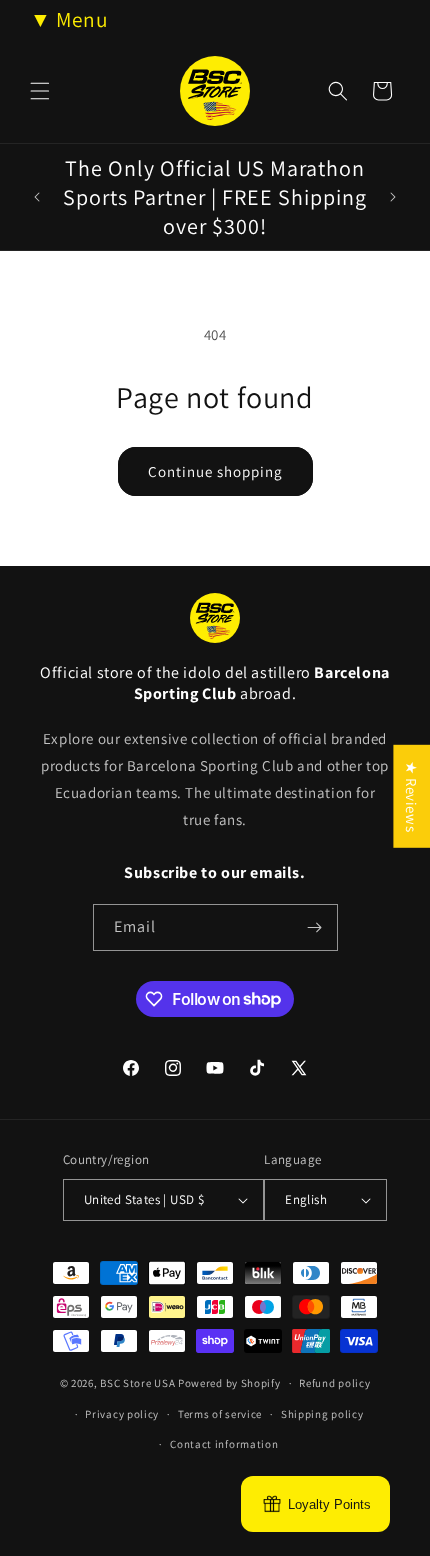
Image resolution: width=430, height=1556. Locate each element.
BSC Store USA (137, 1383)
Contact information (224, 1444)
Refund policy (334, 1383)
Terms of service (220, 1414)
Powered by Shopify (229, 1383)
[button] (40, 91)
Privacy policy (122, 1414)
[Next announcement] (393, 197)
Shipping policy (322, 1414)
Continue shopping (215, 471)
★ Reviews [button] (411, 796)
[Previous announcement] (37, 197)
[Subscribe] (315, 927)
